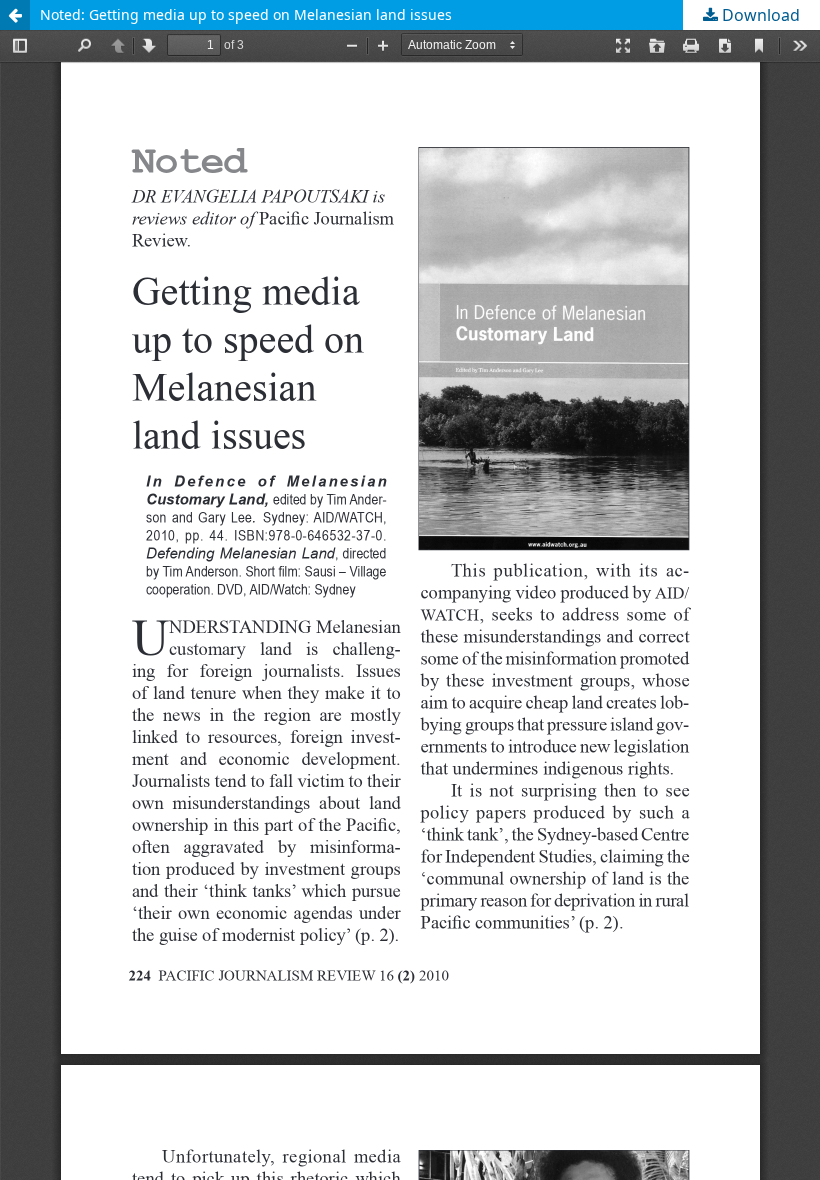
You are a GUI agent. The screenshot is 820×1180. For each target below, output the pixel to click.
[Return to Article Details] (15, 15)
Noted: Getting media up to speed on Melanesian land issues (246, 14)
